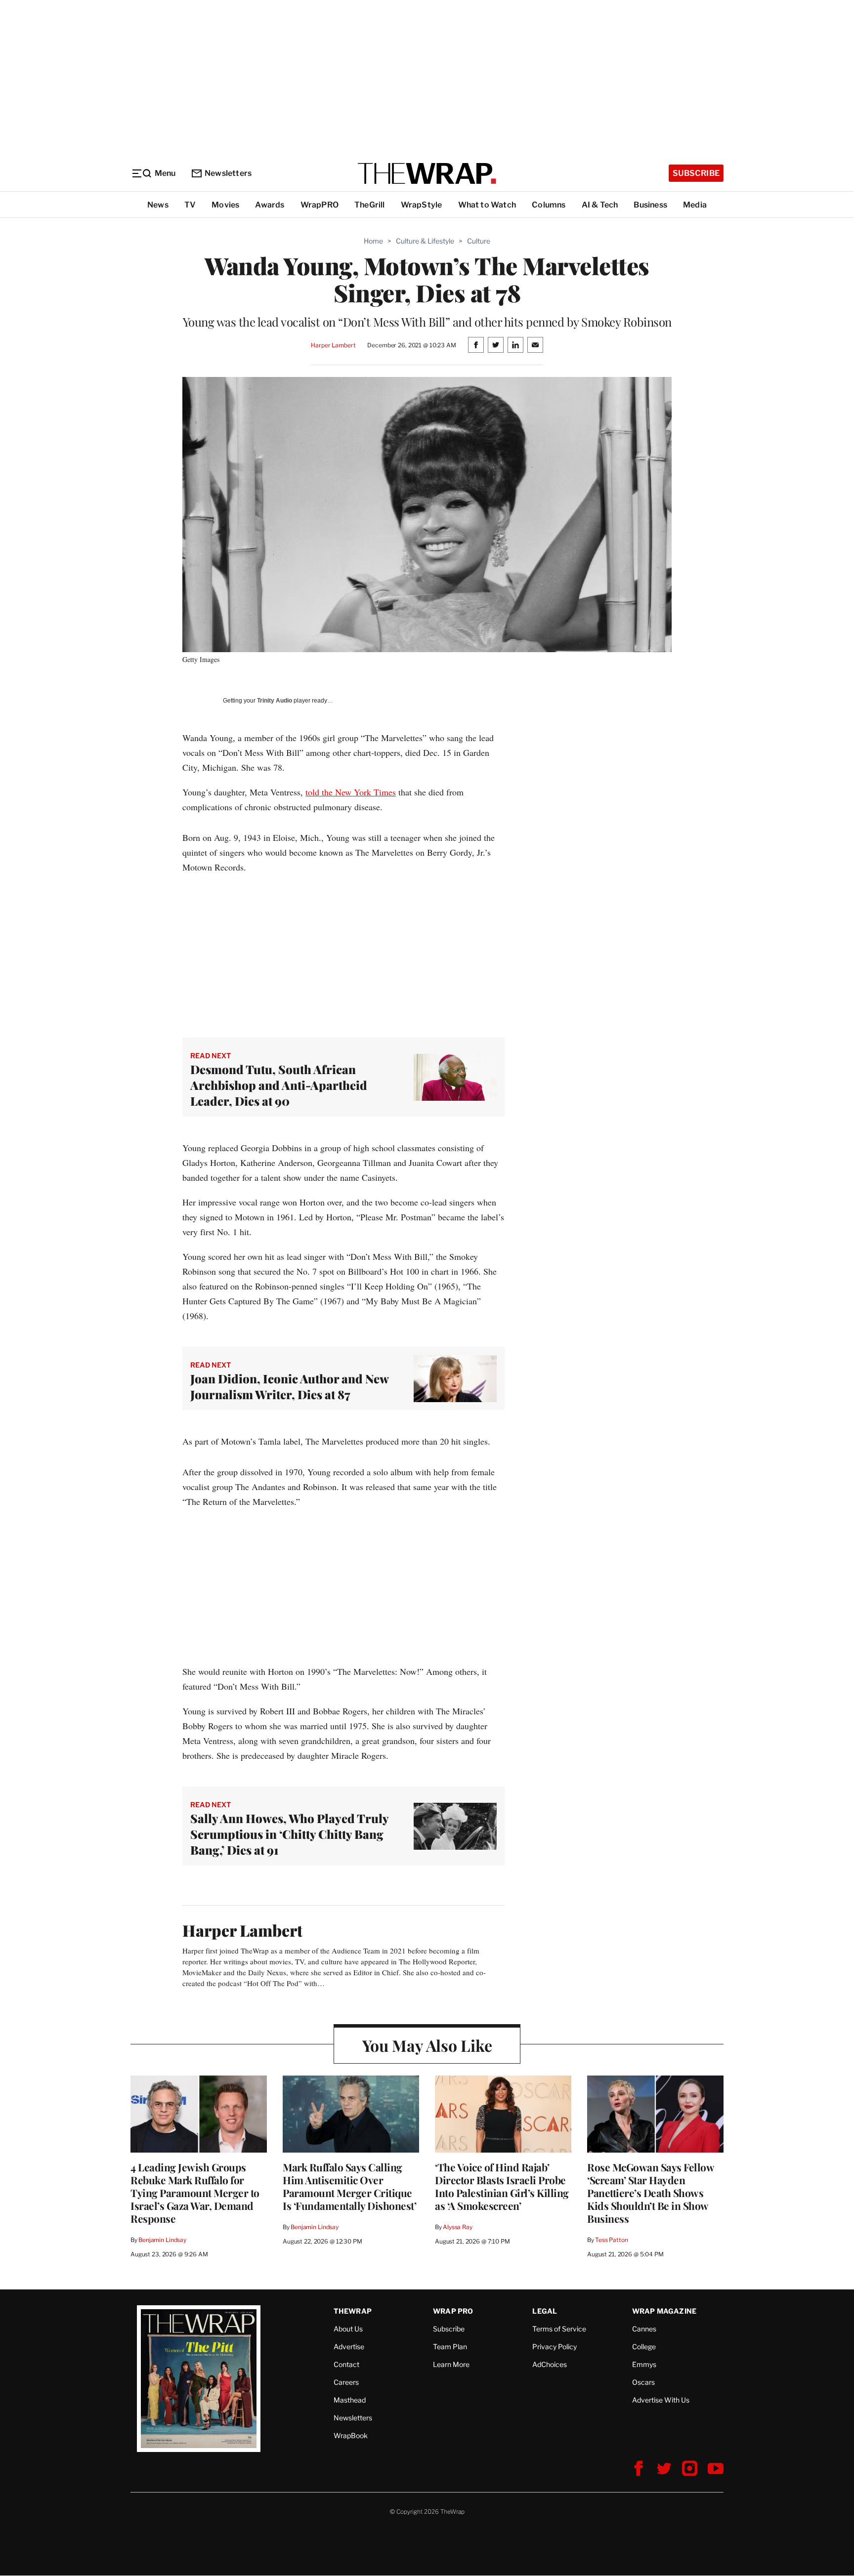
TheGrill (370, 205)
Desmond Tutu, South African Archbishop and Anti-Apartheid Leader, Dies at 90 (279, 1085)
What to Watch (487, 205)
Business (650, 205)
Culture (479, 241)
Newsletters (228, 173)
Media (695, 205)
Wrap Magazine (664, 2311)
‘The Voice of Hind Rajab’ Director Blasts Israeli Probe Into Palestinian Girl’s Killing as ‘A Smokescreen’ (502, 2186)
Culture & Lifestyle (425, 241)
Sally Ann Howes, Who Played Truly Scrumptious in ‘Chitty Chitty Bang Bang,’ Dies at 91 (289, 1834)
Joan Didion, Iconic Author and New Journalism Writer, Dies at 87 (289, 1386)
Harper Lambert (333, 345)
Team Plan (450, 2347)
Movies (225, 205)
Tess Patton (612, 2240)
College (644, 2347)
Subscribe (696, 173)
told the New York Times (351, 792)
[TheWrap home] (427, 173)
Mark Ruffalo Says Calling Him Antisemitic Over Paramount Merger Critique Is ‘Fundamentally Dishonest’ (349, 2186)
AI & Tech (600, 205)
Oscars (643, 2382)
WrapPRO (320, 205)
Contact (346, 2364)
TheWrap (353, 2311)
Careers (346, 2382)
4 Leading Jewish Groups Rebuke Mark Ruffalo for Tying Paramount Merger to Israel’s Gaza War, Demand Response (195, 2193)
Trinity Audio (275, 701)
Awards (270, 205)
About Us (348, 2329)
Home (373, 241)
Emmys (644, 2364)
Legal (545, 2311)
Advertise (349, 2347)
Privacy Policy (555, 2347)
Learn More (451, 2364)
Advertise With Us (661, 2400)
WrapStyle (422, 205)
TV (190, 205)
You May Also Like (427, 2045)
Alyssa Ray (458, 2227)
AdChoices (550, 2364)
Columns (549, 205)
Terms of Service (559, 2329)
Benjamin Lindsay (162, 2240)
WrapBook (351, 2435)
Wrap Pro (453, 2311)
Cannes (644, 2329)
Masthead (350, 2400)
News (158, 205)
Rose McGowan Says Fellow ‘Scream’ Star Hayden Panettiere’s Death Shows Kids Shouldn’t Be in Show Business (650, 2193)
